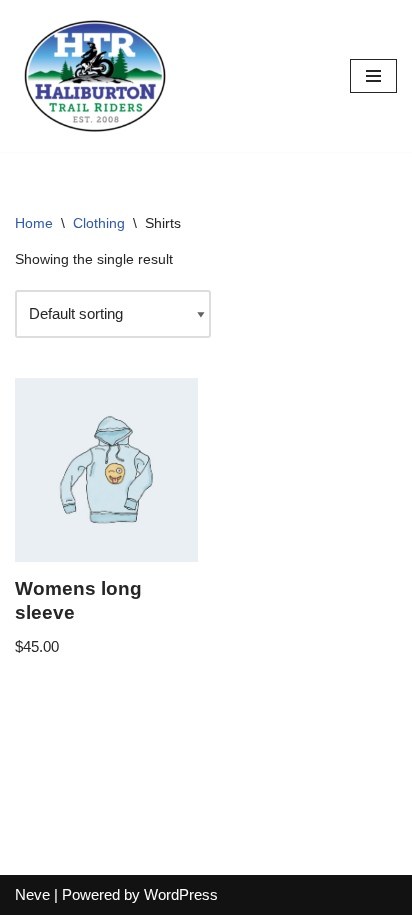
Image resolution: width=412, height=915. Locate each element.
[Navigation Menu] (373, 76)
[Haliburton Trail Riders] (95, 76)
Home (34, 223)
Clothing (99, 223)
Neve (32, 894)
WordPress (181, 894)
